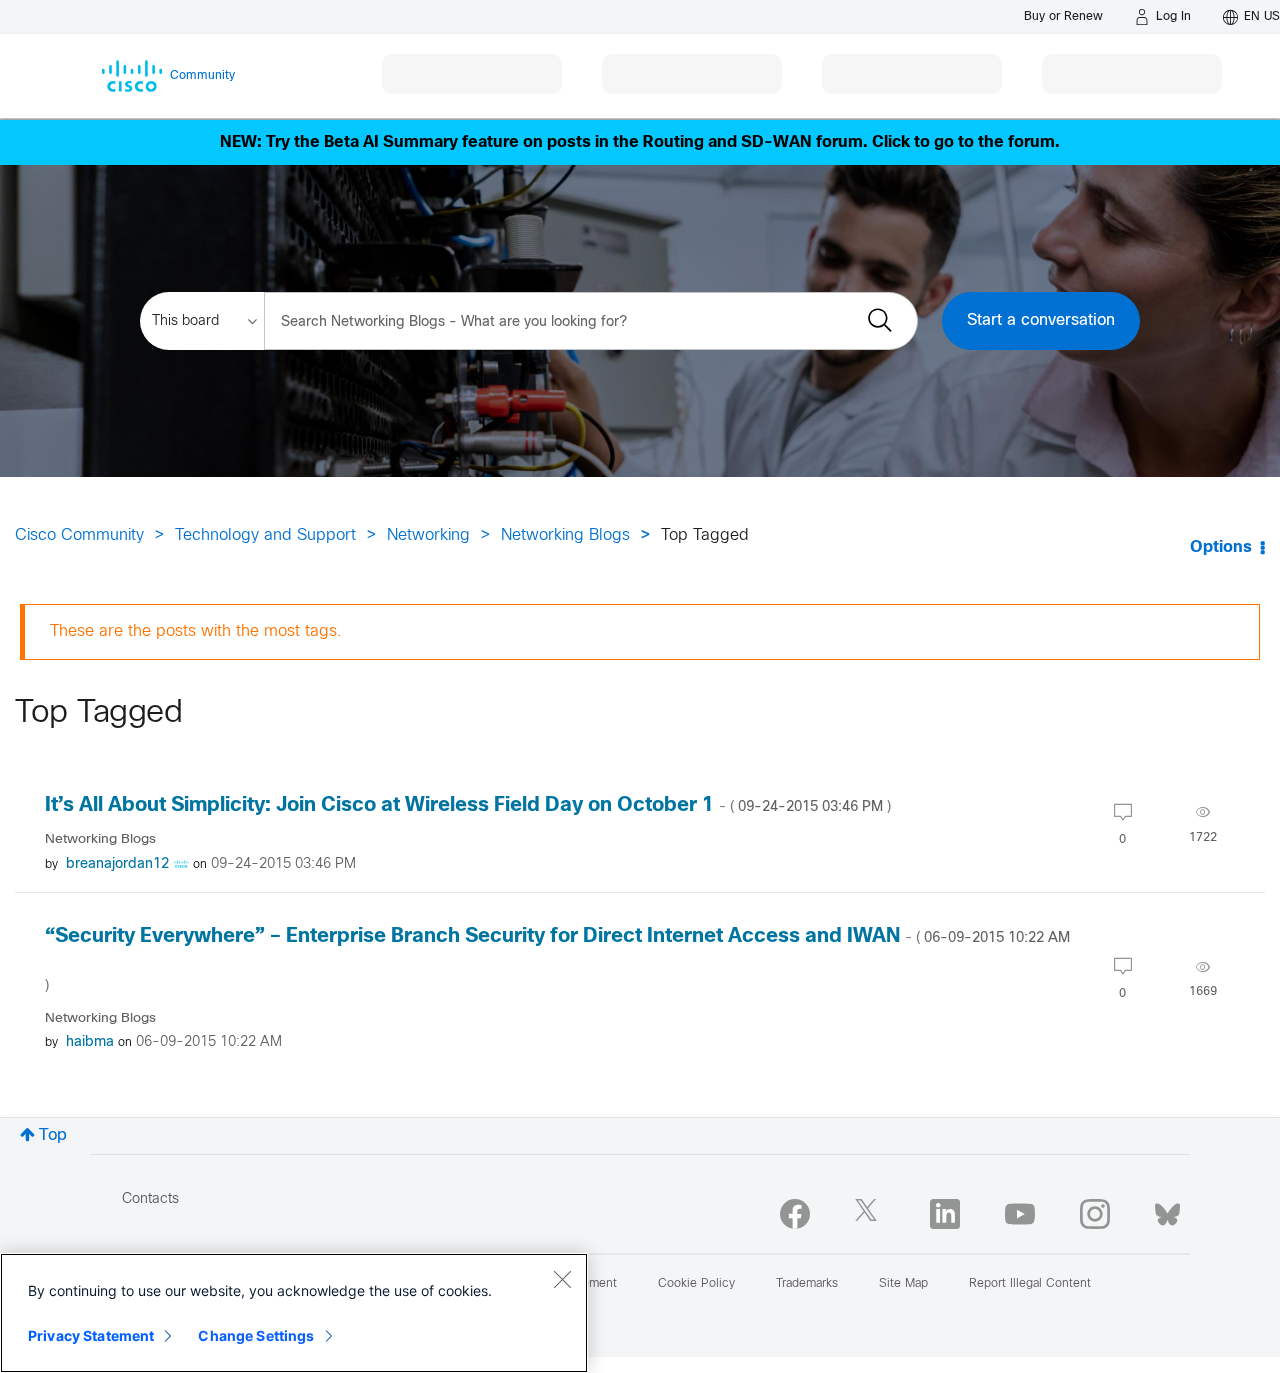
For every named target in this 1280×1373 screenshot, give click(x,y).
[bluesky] (1167, 1210)
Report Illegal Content (1030, 1284)
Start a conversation (1041, 320)
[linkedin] (945, 1214)
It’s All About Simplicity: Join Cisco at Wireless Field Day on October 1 (468, 805)
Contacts (150, 1199)
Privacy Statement (91, 1335)
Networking (428, 535)
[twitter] (870, 1214)
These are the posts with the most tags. (196, 631)
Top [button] (53, 1135)
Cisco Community (79, 535)
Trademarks (807, 1284)
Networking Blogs (565, 535)
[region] (294, 1313)
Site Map (903, 1284)
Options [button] (1221, 547)
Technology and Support (265, 535)
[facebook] (795, 1214)
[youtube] (1020, 1214)
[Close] (562, 1279)
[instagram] (1095, 1214)
